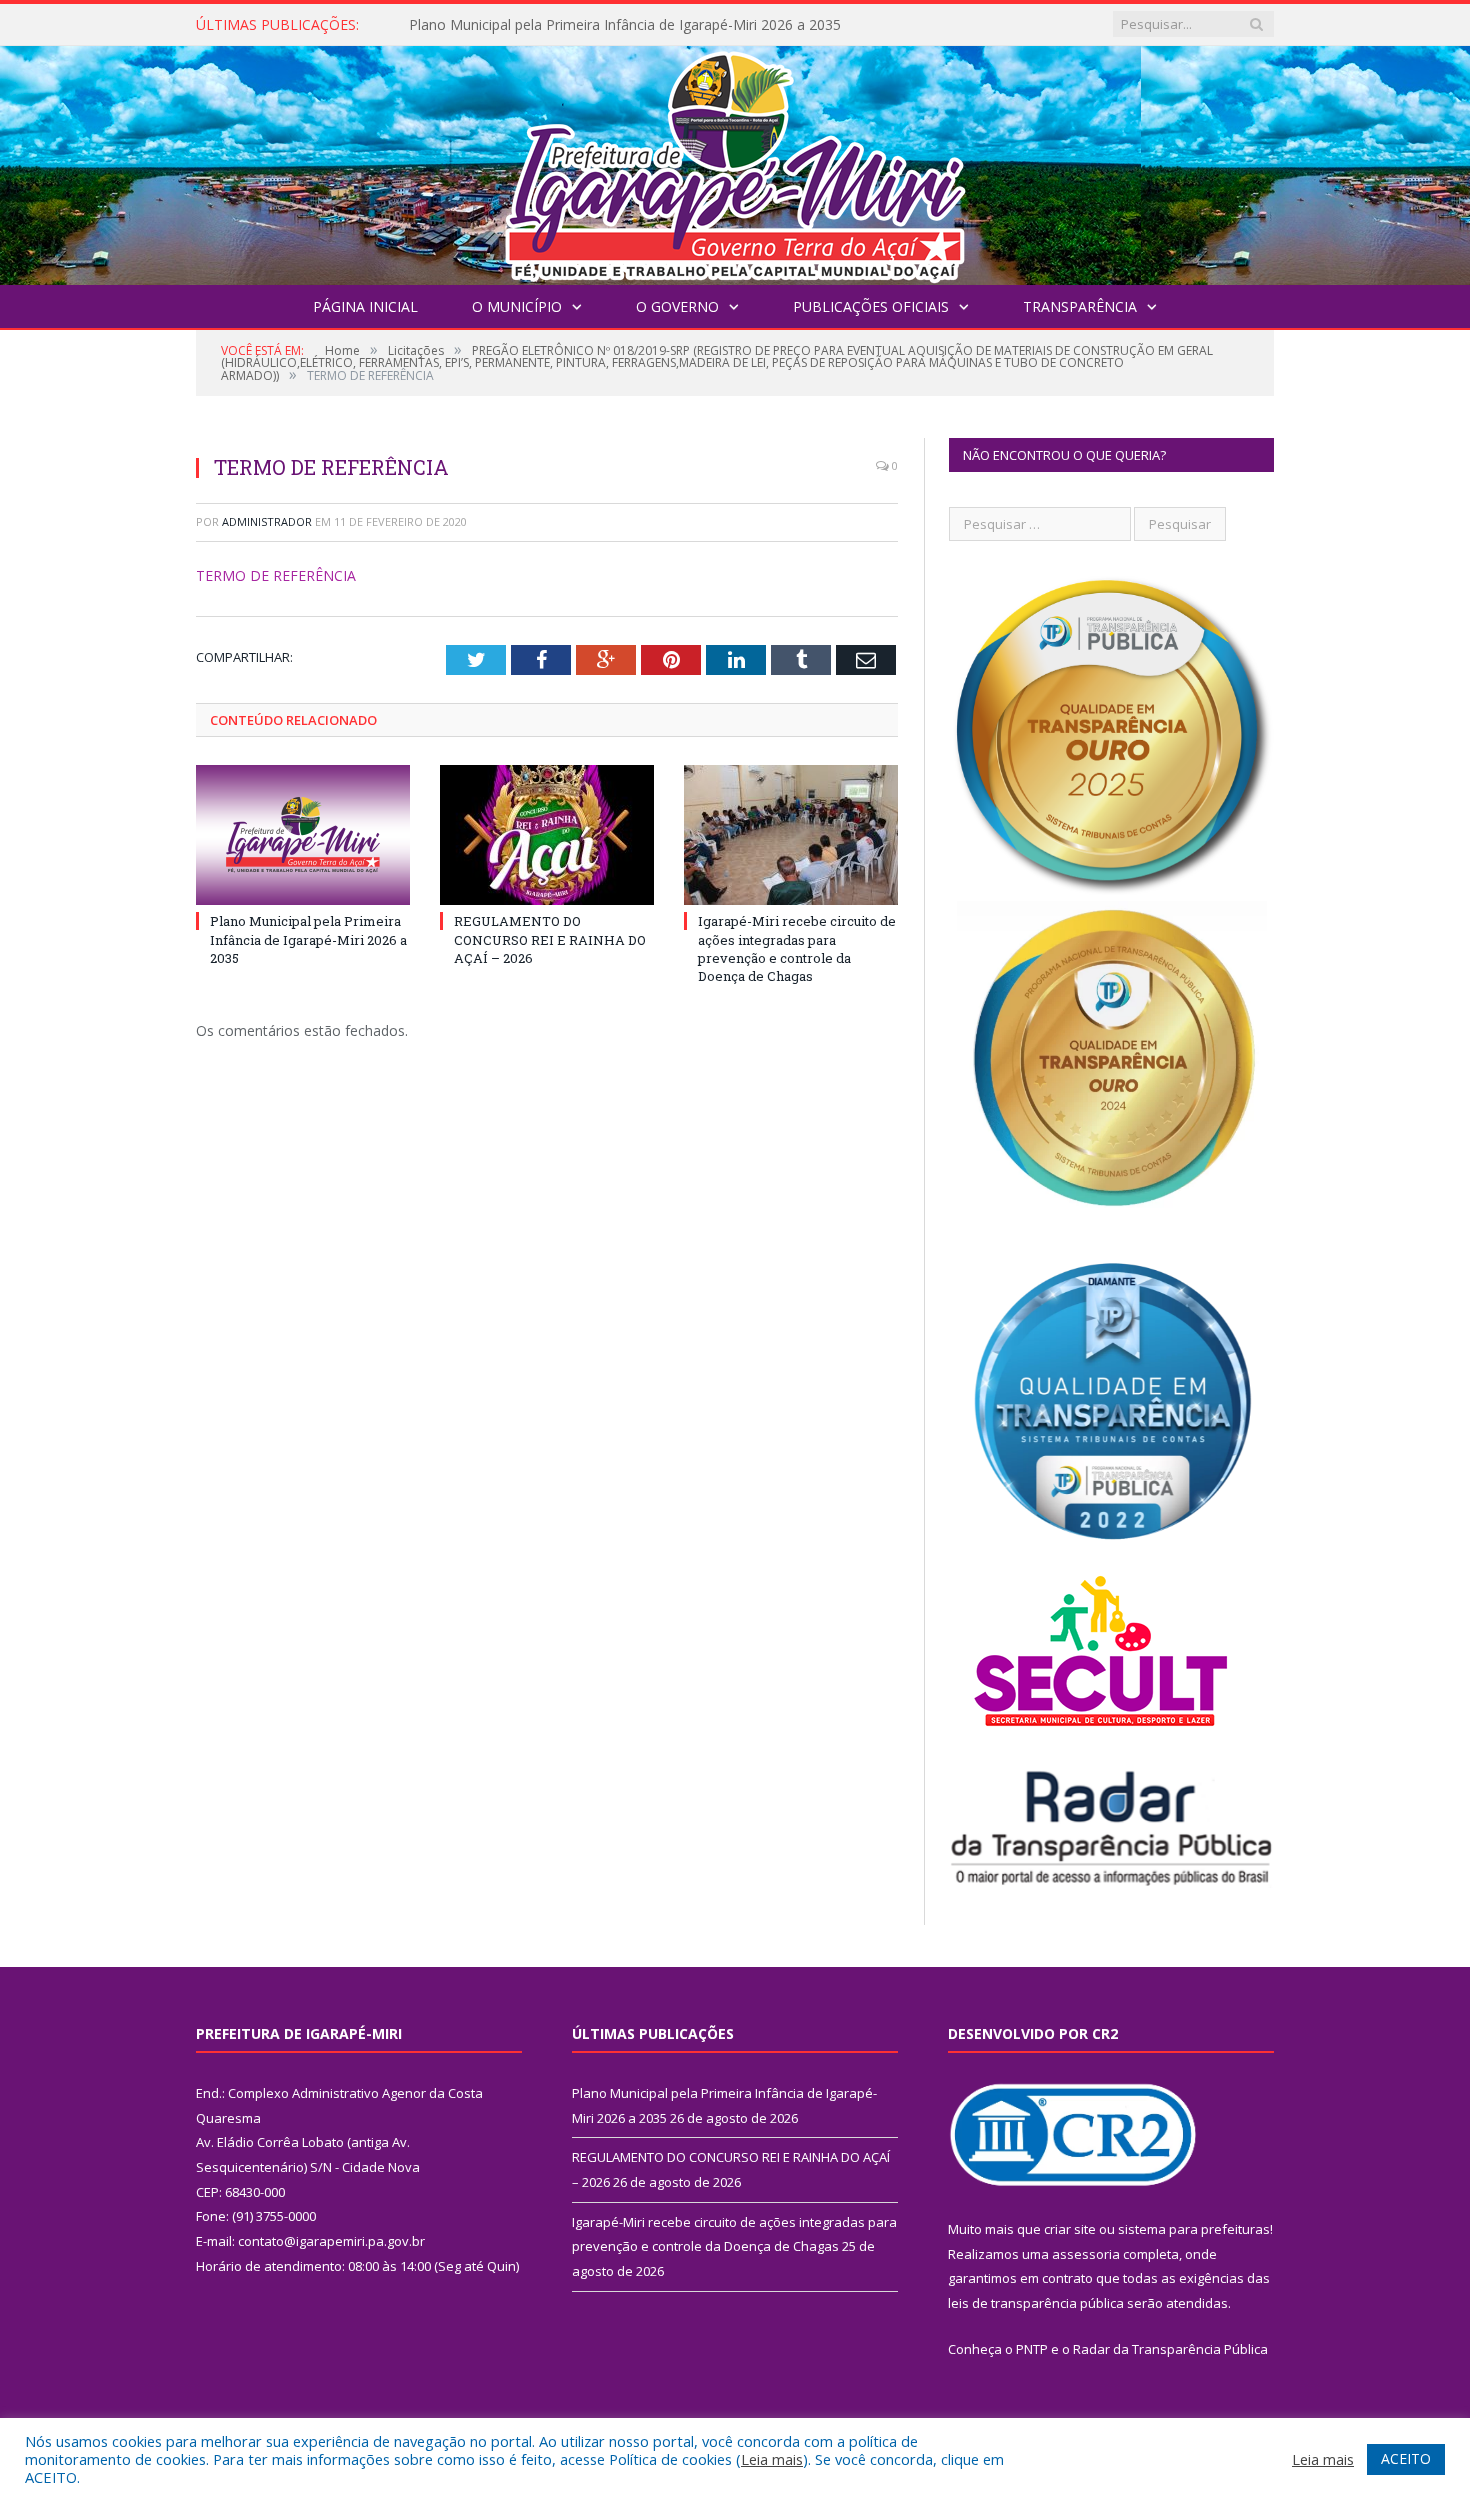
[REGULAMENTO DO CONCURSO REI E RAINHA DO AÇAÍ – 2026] (547, 835)
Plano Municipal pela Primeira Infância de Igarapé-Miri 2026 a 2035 (308, 939)
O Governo (677, 306)
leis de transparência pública (1036, 2303)
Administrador (267, 521)
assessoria (1086, 2254)
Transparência (1080, 306)
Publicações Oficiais (871, 306)
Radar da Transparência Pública (1170, 2349)
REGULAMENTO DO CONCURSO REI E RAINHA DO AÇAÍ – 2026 (617, 25)
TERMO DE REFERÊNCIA (276, 575)
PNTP (1032, 2349)
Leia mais (772, 2459)
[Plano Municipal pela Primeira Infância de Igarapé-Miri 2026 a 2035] (303, 835)
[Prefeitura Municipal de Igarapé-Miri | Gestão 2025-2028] (735, 160)
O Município (517, 306)
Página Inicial (365, 306)
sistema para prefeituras (1194, 2229)
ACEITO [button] (1406, 2458)
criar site (1070, 2229)
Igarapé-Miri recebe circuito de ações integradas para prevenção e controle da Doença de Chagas (797, 948)
